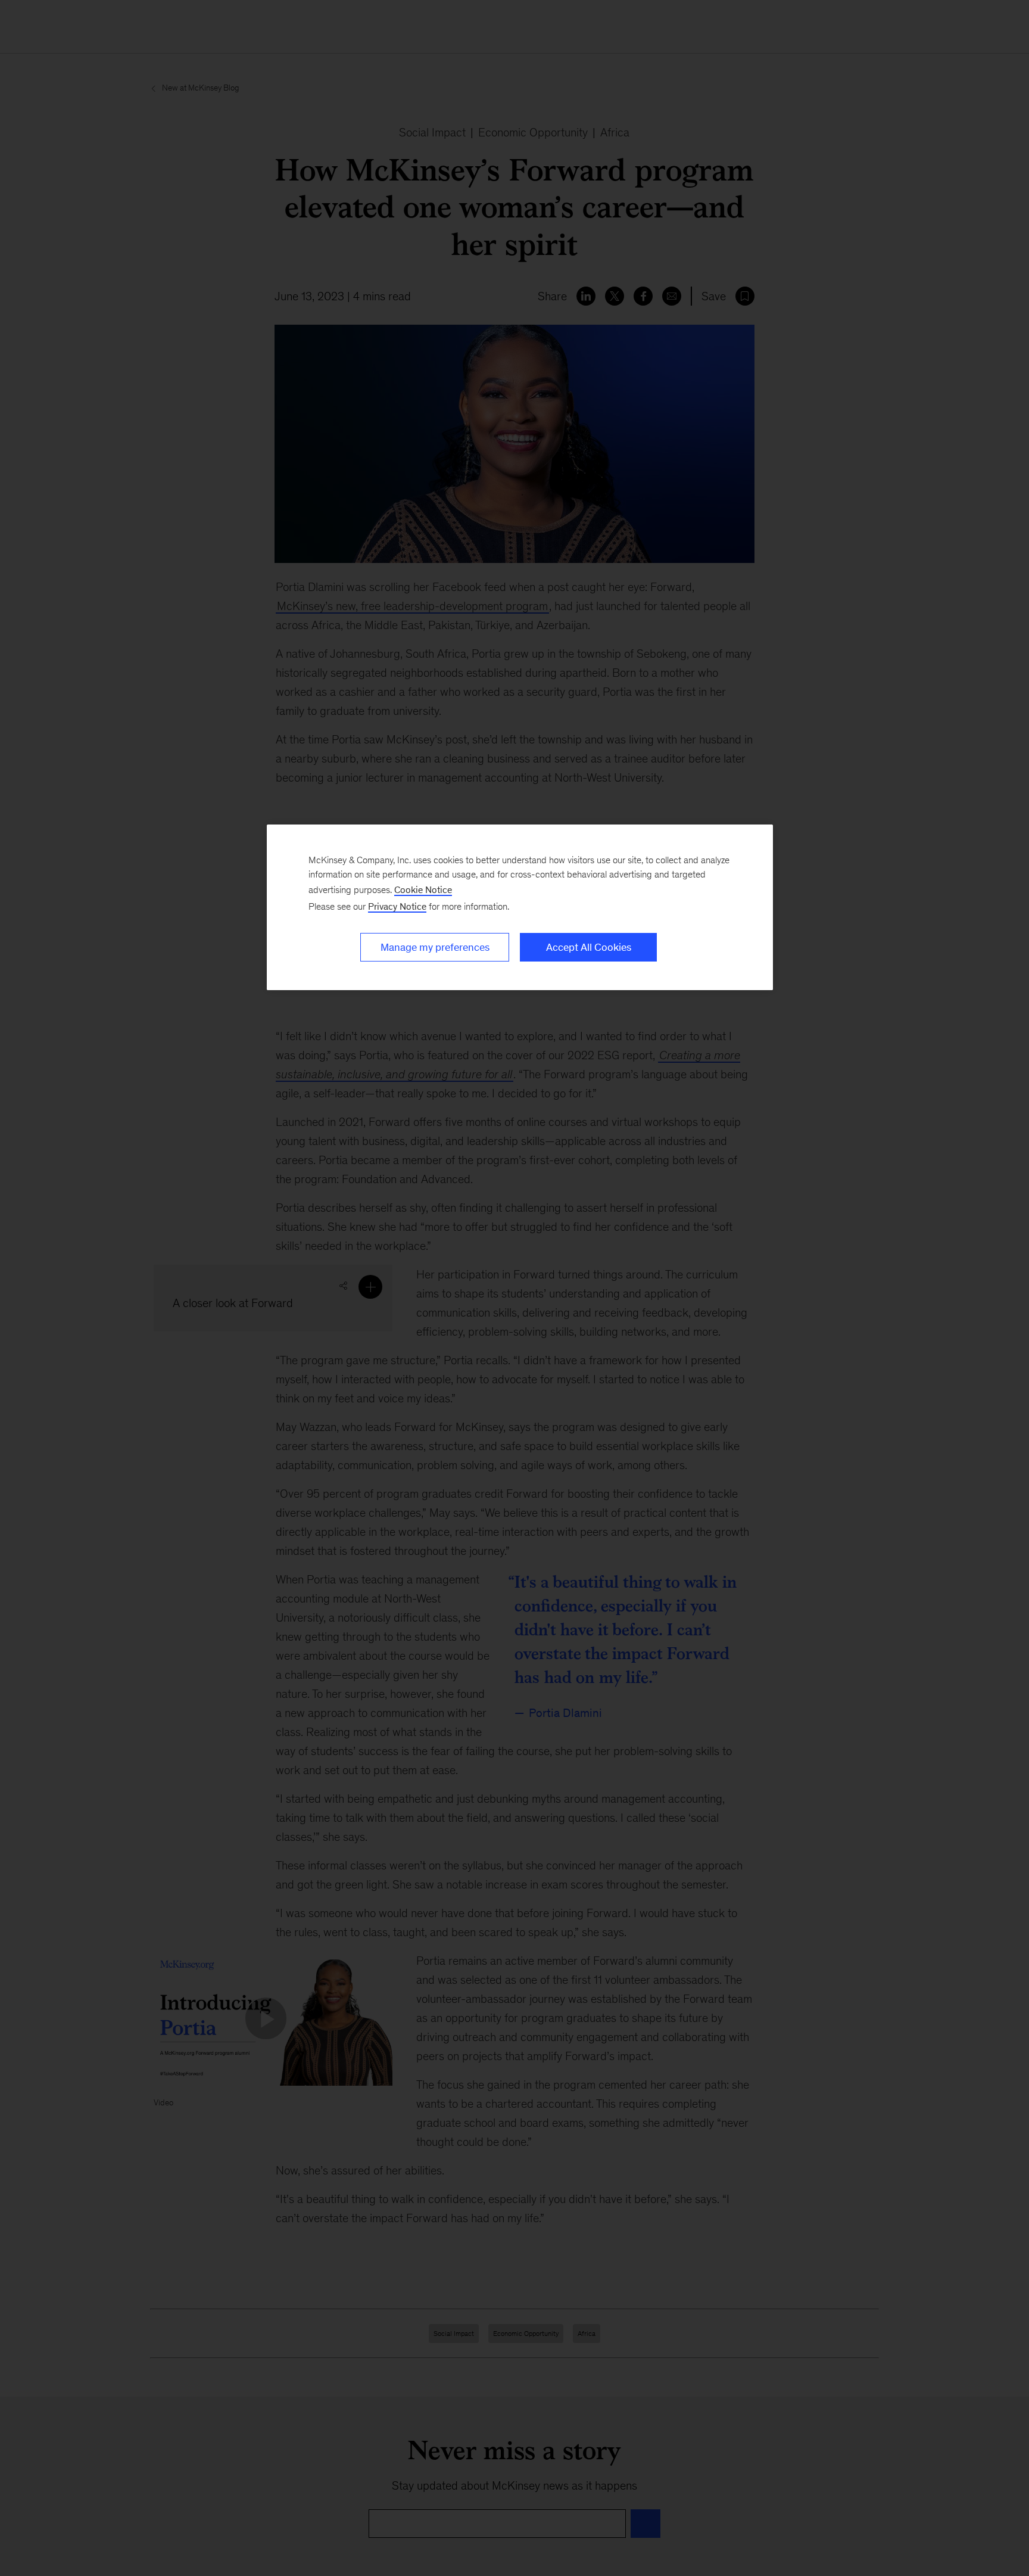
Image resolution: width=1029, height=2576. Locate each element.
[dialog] (520, 907)
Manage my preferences (435, 947)
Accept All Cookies (589, 947)
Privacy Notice (397, 906)
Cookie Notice (423, 890)
